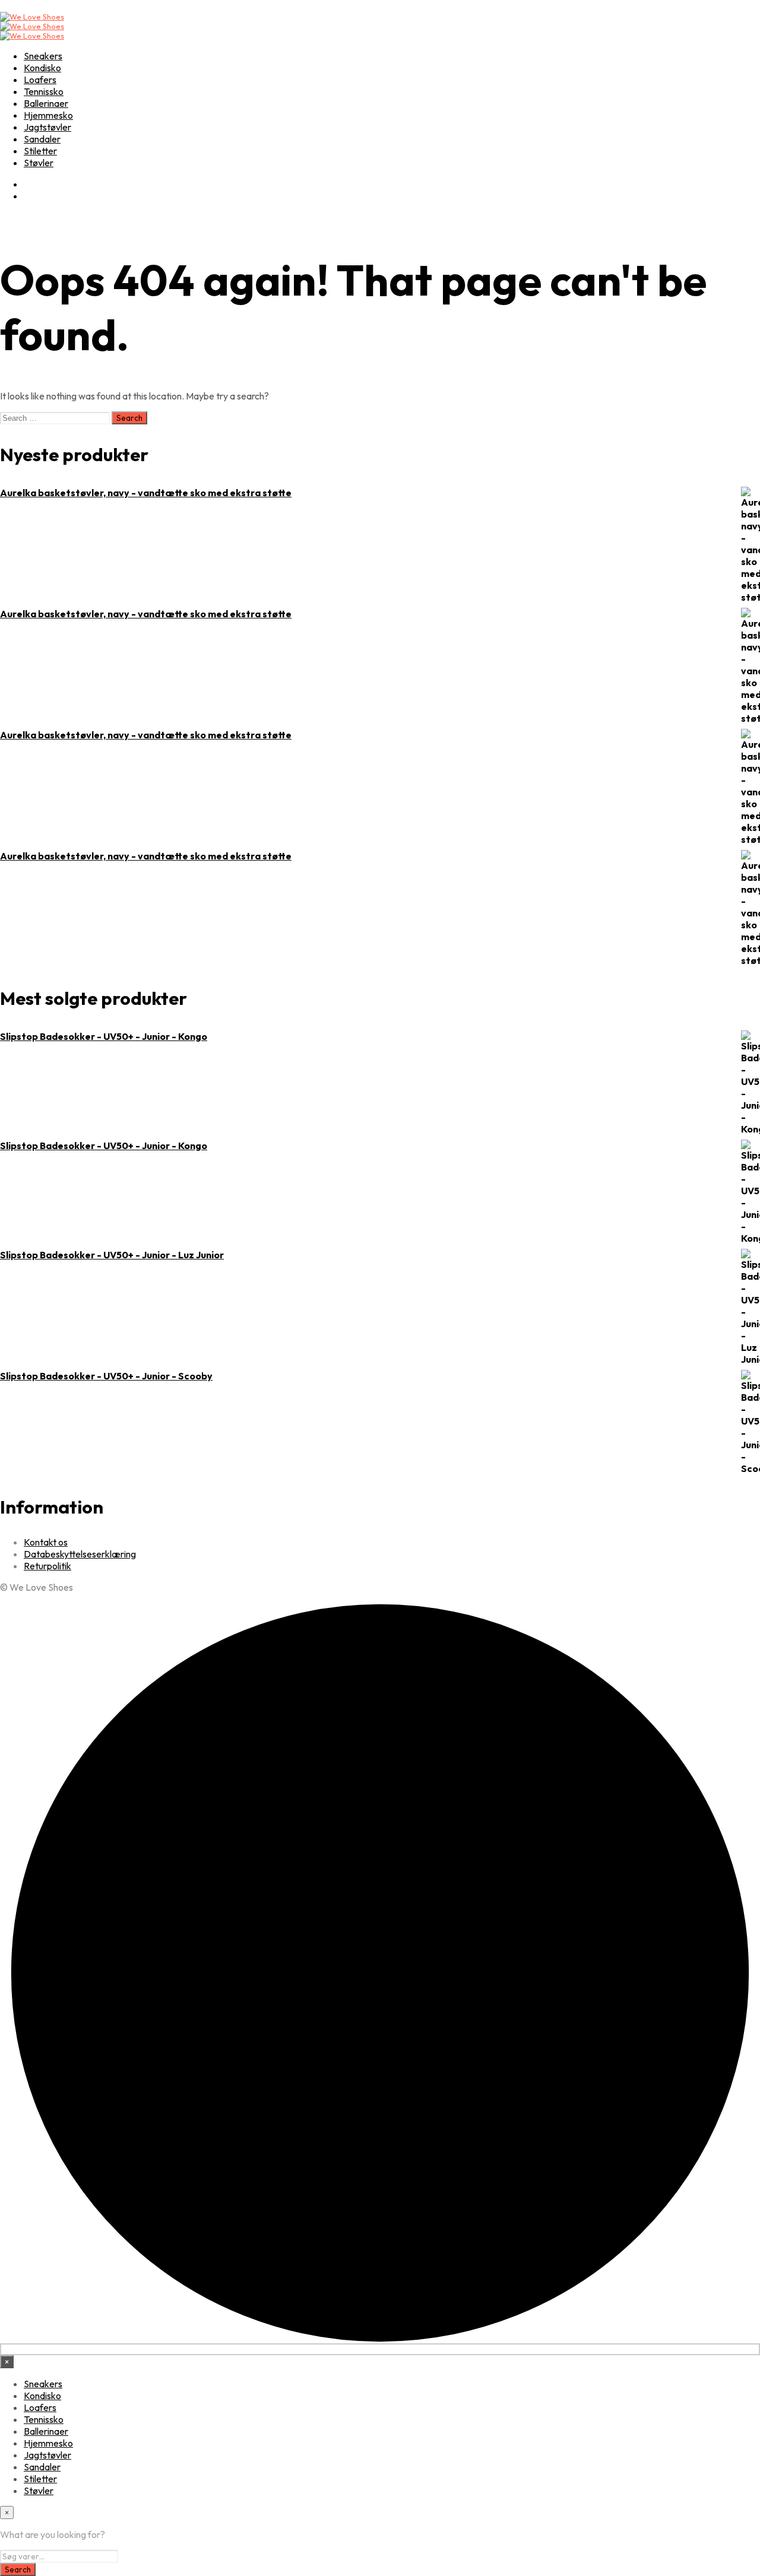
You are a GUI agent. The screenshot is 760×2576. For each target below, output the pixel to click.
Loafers (40, 80)
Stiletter (40, 151)
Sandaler (42, 139)
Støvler (39, 163)
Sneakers (43, 56)
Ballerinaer (46, 103)
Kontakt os (46, 1542)
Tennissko (44, 91)
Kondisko (42, 68)
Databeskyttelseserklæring (80, 1554)
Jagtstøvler (47, 127)
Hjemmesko (48, 115)
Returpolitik (47, 1566)
